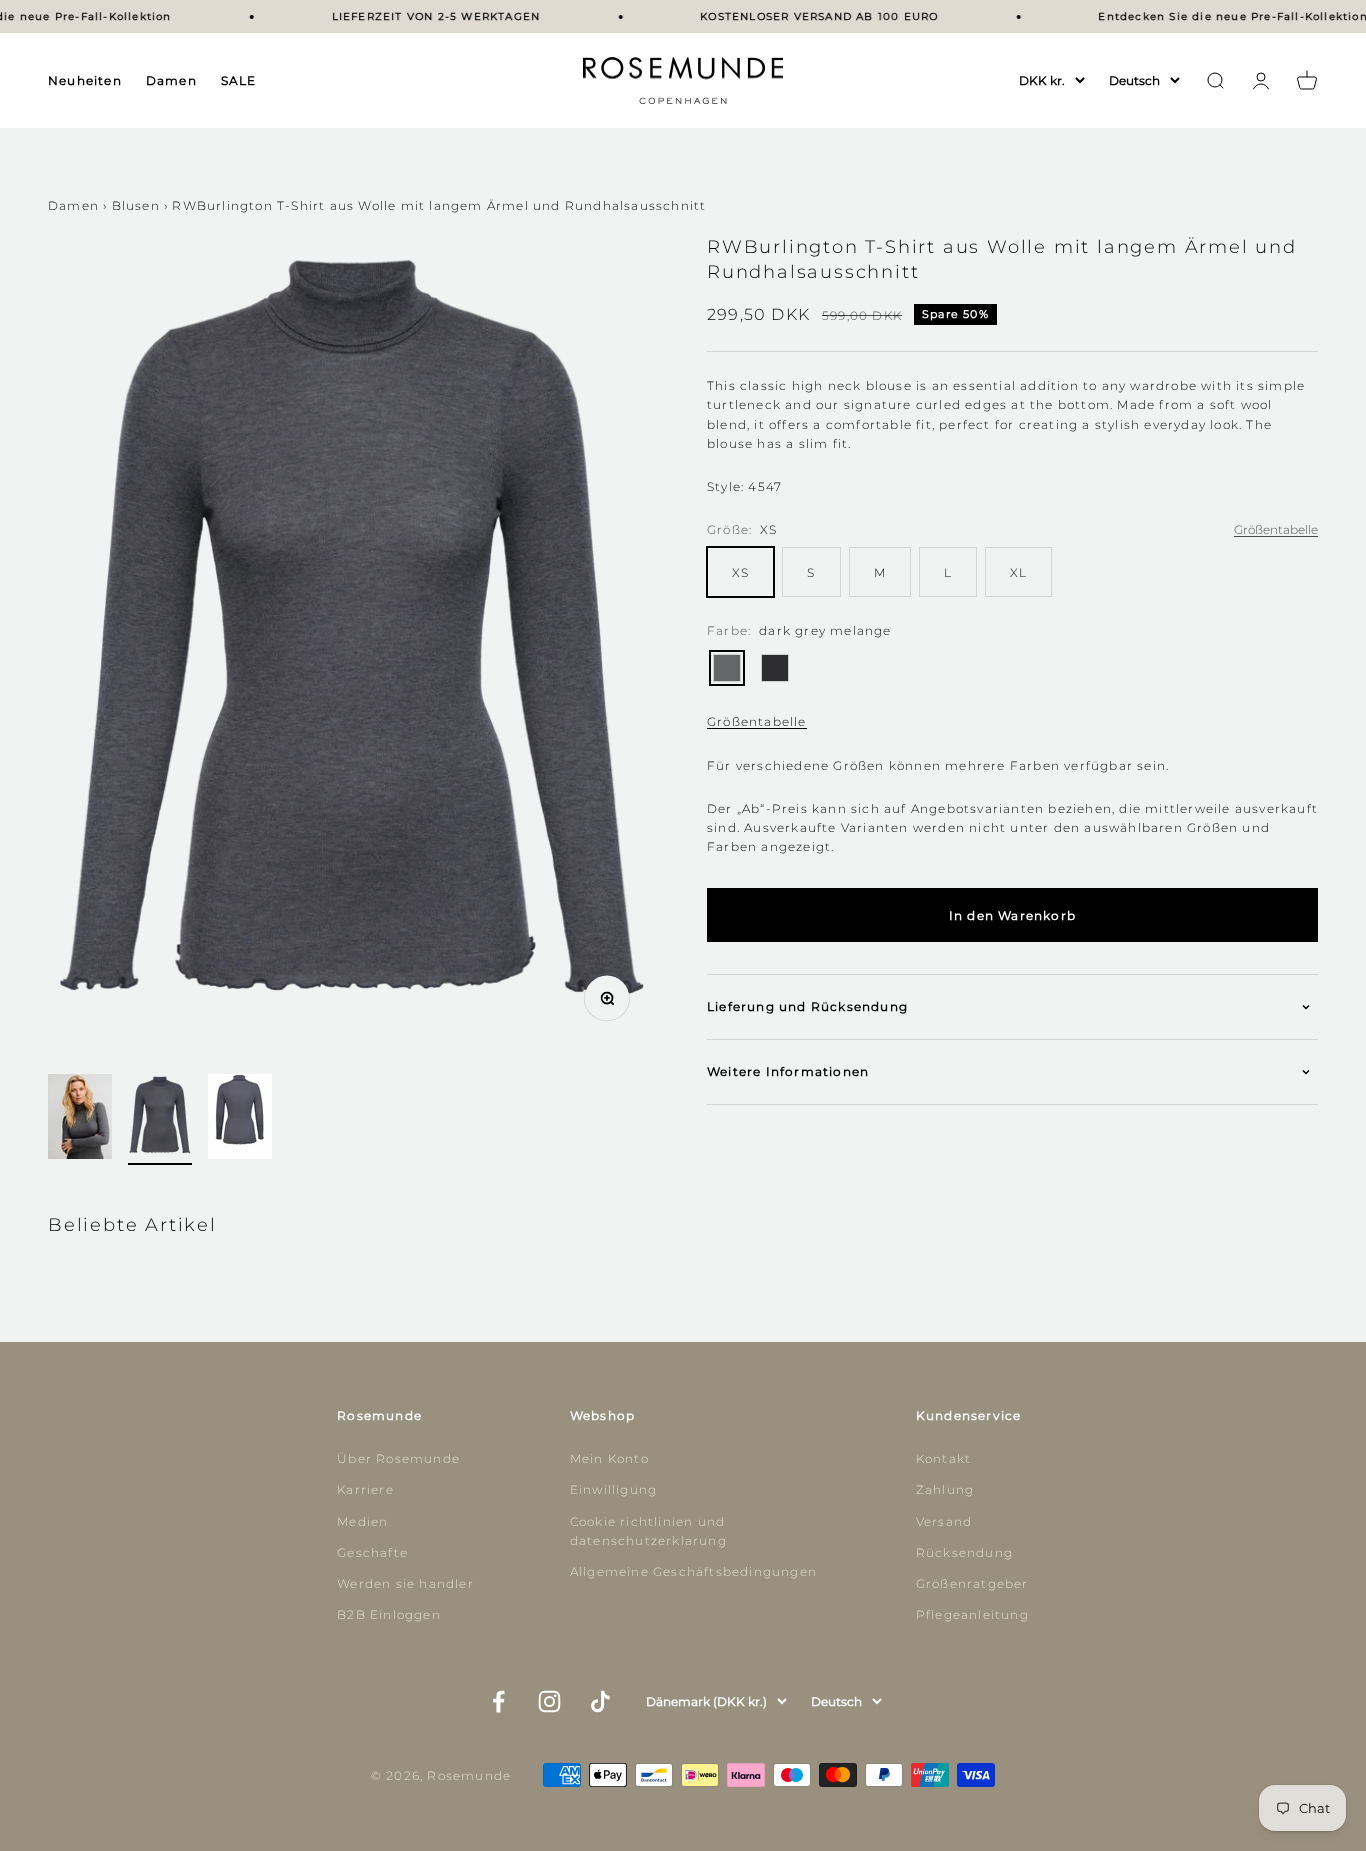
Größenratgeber (972, 1583)
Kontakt (943, 1458)
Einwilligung (613, 1489)
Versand (944, 1521)
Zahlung (945, 1489)
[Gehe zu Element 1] (80, 1119)
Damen (171, 80)
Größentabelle (757, 721)
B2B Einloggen (389, 1614)
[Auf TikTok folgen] (600, 1701)
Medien (362, 1521)
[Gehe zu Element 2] (160, 1119)
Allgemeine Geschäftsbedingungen (693, 1571)
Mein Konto (609, 1458)
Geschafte (372, 1552)
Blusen (136, 205)
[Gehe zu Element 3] (240, 1119)
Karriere (365, 1489)
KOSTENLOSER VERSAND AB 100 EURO (806, 16)
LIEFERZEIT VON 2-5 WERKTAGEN (422, 16)
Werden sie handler (405, 1583)
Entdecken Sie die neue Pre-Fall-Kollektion (1219, 16)
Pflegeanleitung (972, 1614)
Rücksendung (964, 1552)
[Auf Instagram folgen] (549, 1701)
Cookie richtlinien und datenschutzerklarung (648, 1531)
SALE (239, 80)
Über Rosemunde (398, 1458)
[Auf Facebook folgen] (498, 1701)
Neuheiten (85, 80)
